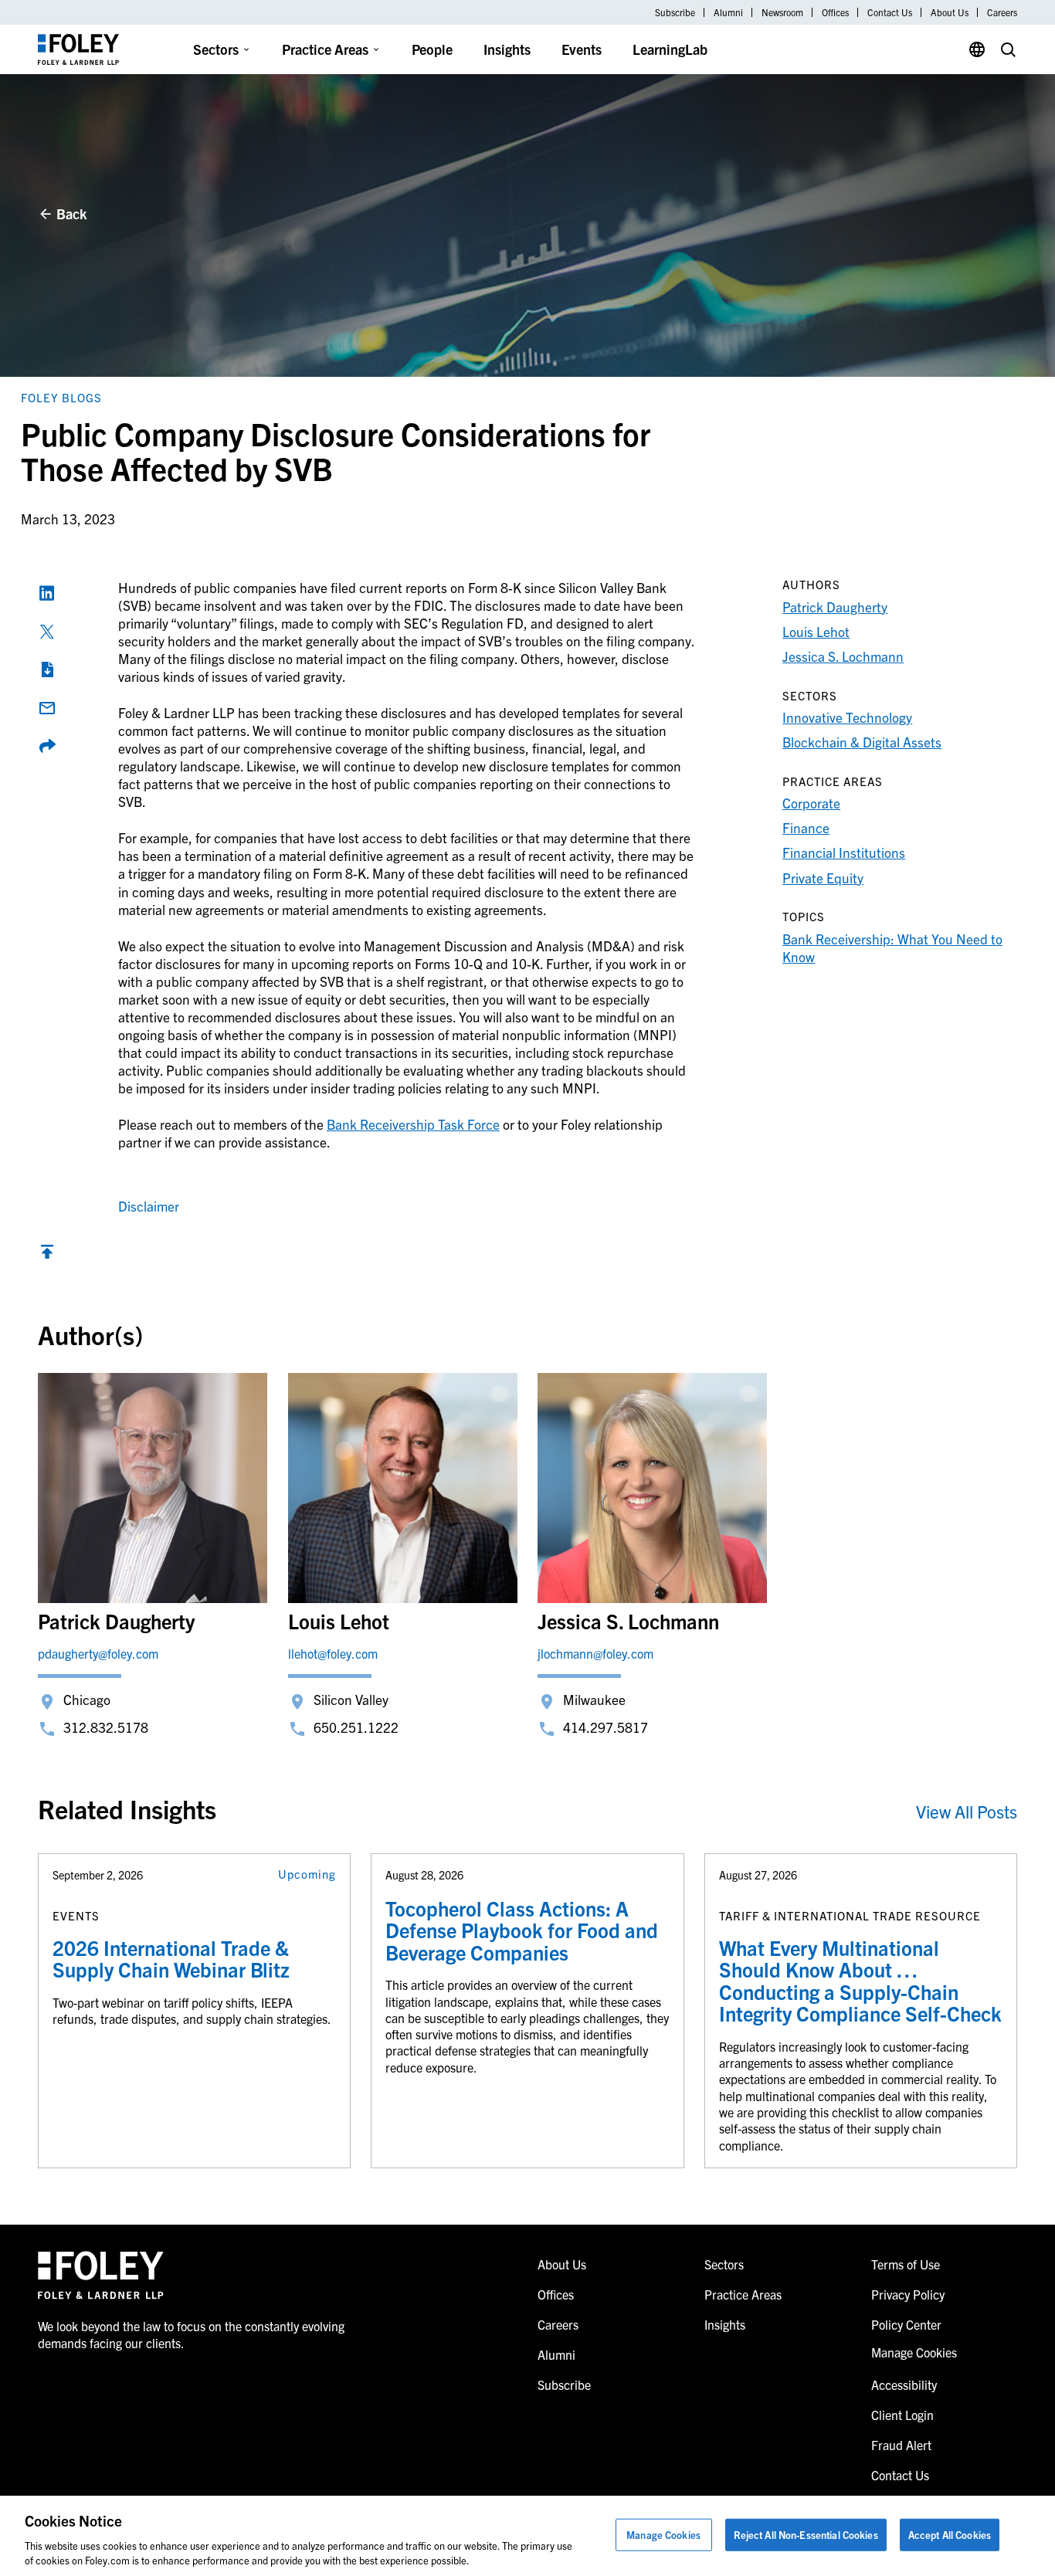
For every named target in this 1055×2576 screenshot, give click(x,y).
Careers (1002, 12)
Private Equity (823, 878)
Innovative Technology (847, 717)
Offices (835, 12)
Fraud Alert (901, 2445)
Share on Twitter (47, 632)
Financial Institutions (844, 852)
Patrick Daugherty (835, 607)
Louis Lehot (816, 631)
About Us (950, 12)
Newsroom (782, 12)
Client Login (902, 2415)
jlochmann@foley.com (595, 1653)
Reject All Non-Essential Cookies (806, 2535)
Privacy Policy (908, 2294)
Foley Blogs (61, 397)
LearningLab (670, 49)
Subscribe (675, 12)
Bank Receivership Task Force (413, 1124)
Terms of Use (906, 2264)
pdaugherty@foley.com (98, 1653)
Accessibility (904, 2384)
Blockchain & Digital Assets (862, 742)
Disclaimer (149, 1206)
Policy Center (906, 2324)
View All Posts (967, 1811)
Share (47, 746)
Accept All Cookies (950, 2535)
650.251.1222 (356, 1727)
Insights (507, 49)
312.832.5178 (106, 1727)
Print (47, 669)
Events (582, 49)
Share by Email (47, 708)
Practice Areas (325, 49)
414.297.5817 (606, 1727)
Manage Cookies (663, 2535)
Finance (806, 827)
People (432, 49)
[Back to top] (47, 1255)
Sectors (216, 49)
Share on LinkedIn (47, 593)
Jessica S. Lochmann (843, 656)
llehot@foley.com (333, 1653)
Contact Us (890, 12)
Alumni (728, 12)
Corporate (811, 803)
